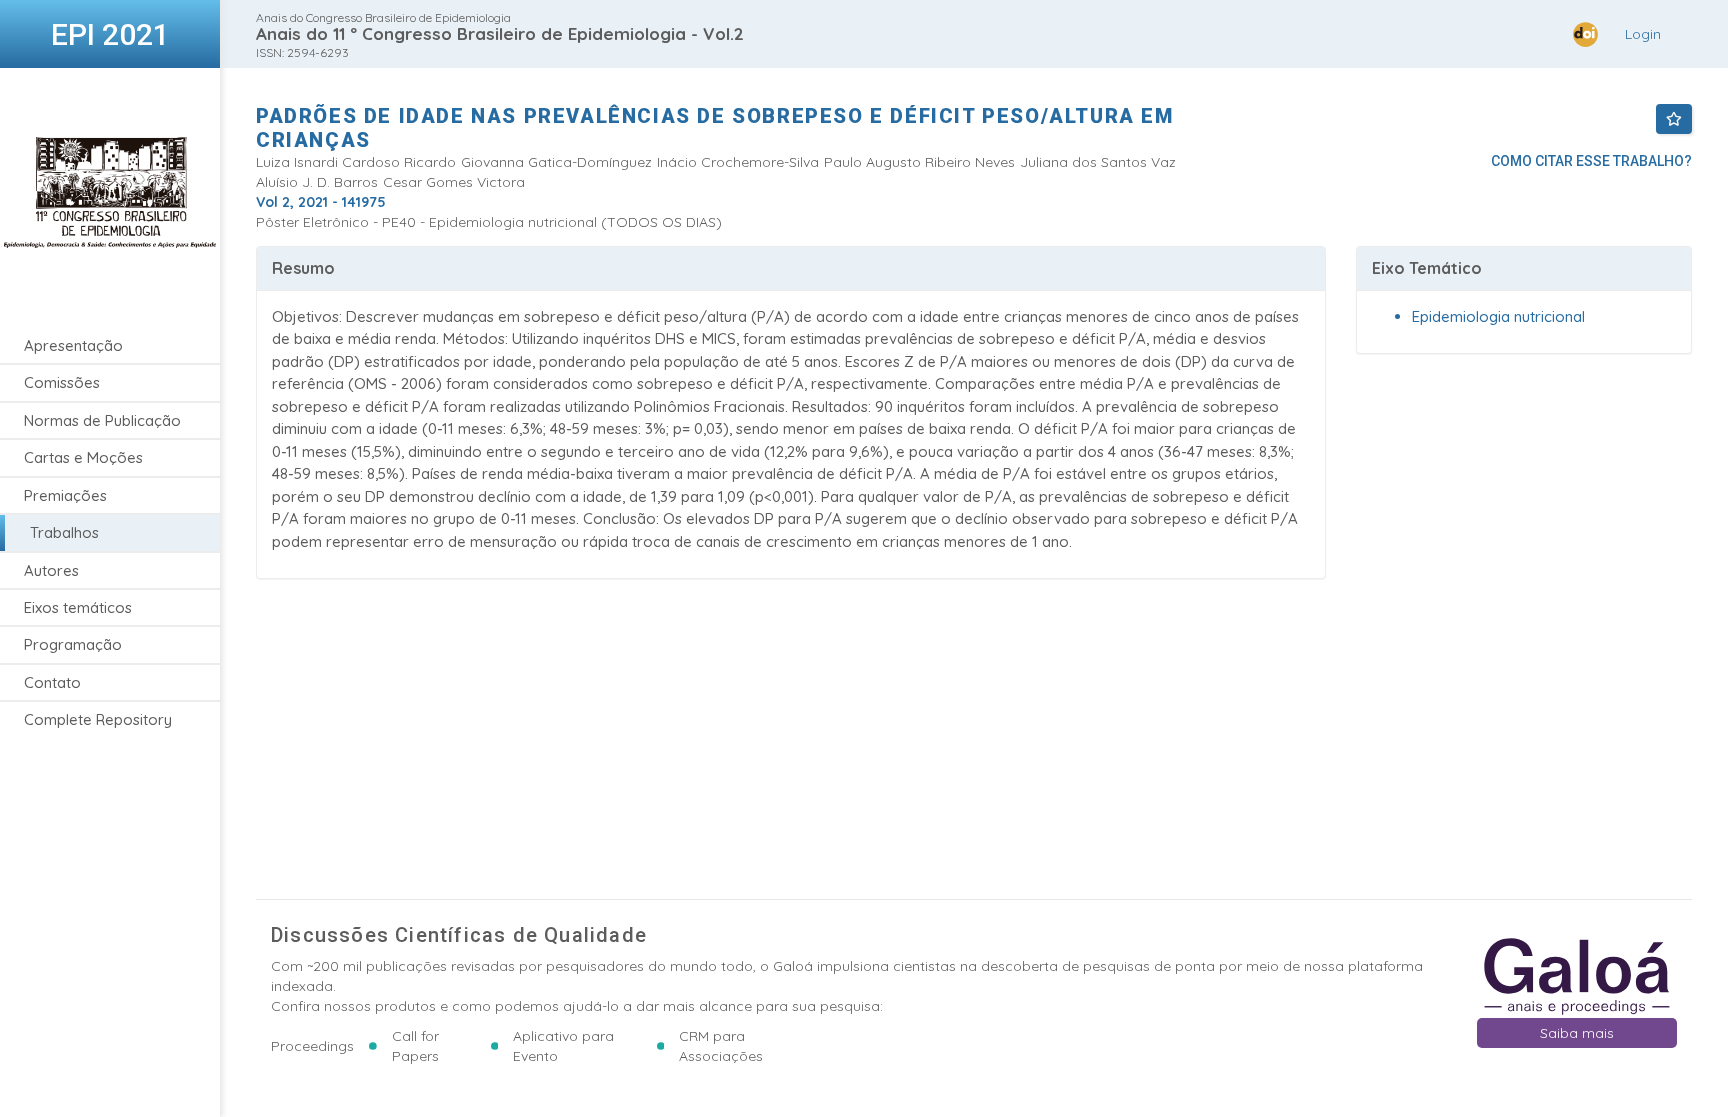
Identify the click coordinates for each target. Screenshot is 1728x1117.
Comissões (62, 382)
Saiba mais (1577, 1033)
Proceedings (312, 1046)
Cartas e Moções (83, 457)
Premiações (65, 495)
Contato (52, 682)
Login (1643, 34)
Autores (51, 570)
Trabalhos (64, 532)
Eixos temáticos (78, 607)
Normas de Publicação (102, 420)
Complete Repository (98, 719)
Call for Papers (415, 1046)
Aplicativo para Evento (563, 1046)
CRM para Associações (721, 1046)
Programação (73, 644)
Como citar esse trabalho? (1591, 161)
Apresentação (73, 345)
